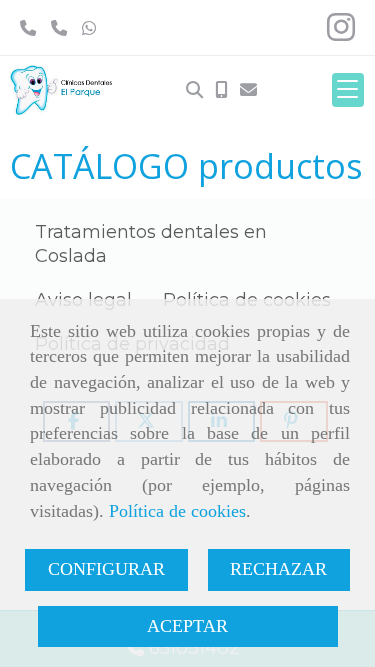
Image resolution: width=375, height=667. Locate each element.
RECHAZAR (278, 569)
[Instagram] (341, 33)
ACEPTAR (187, 626)
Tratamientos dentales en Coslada (151, 244)
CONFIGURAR (106, 569)
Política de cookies (177, 511)
